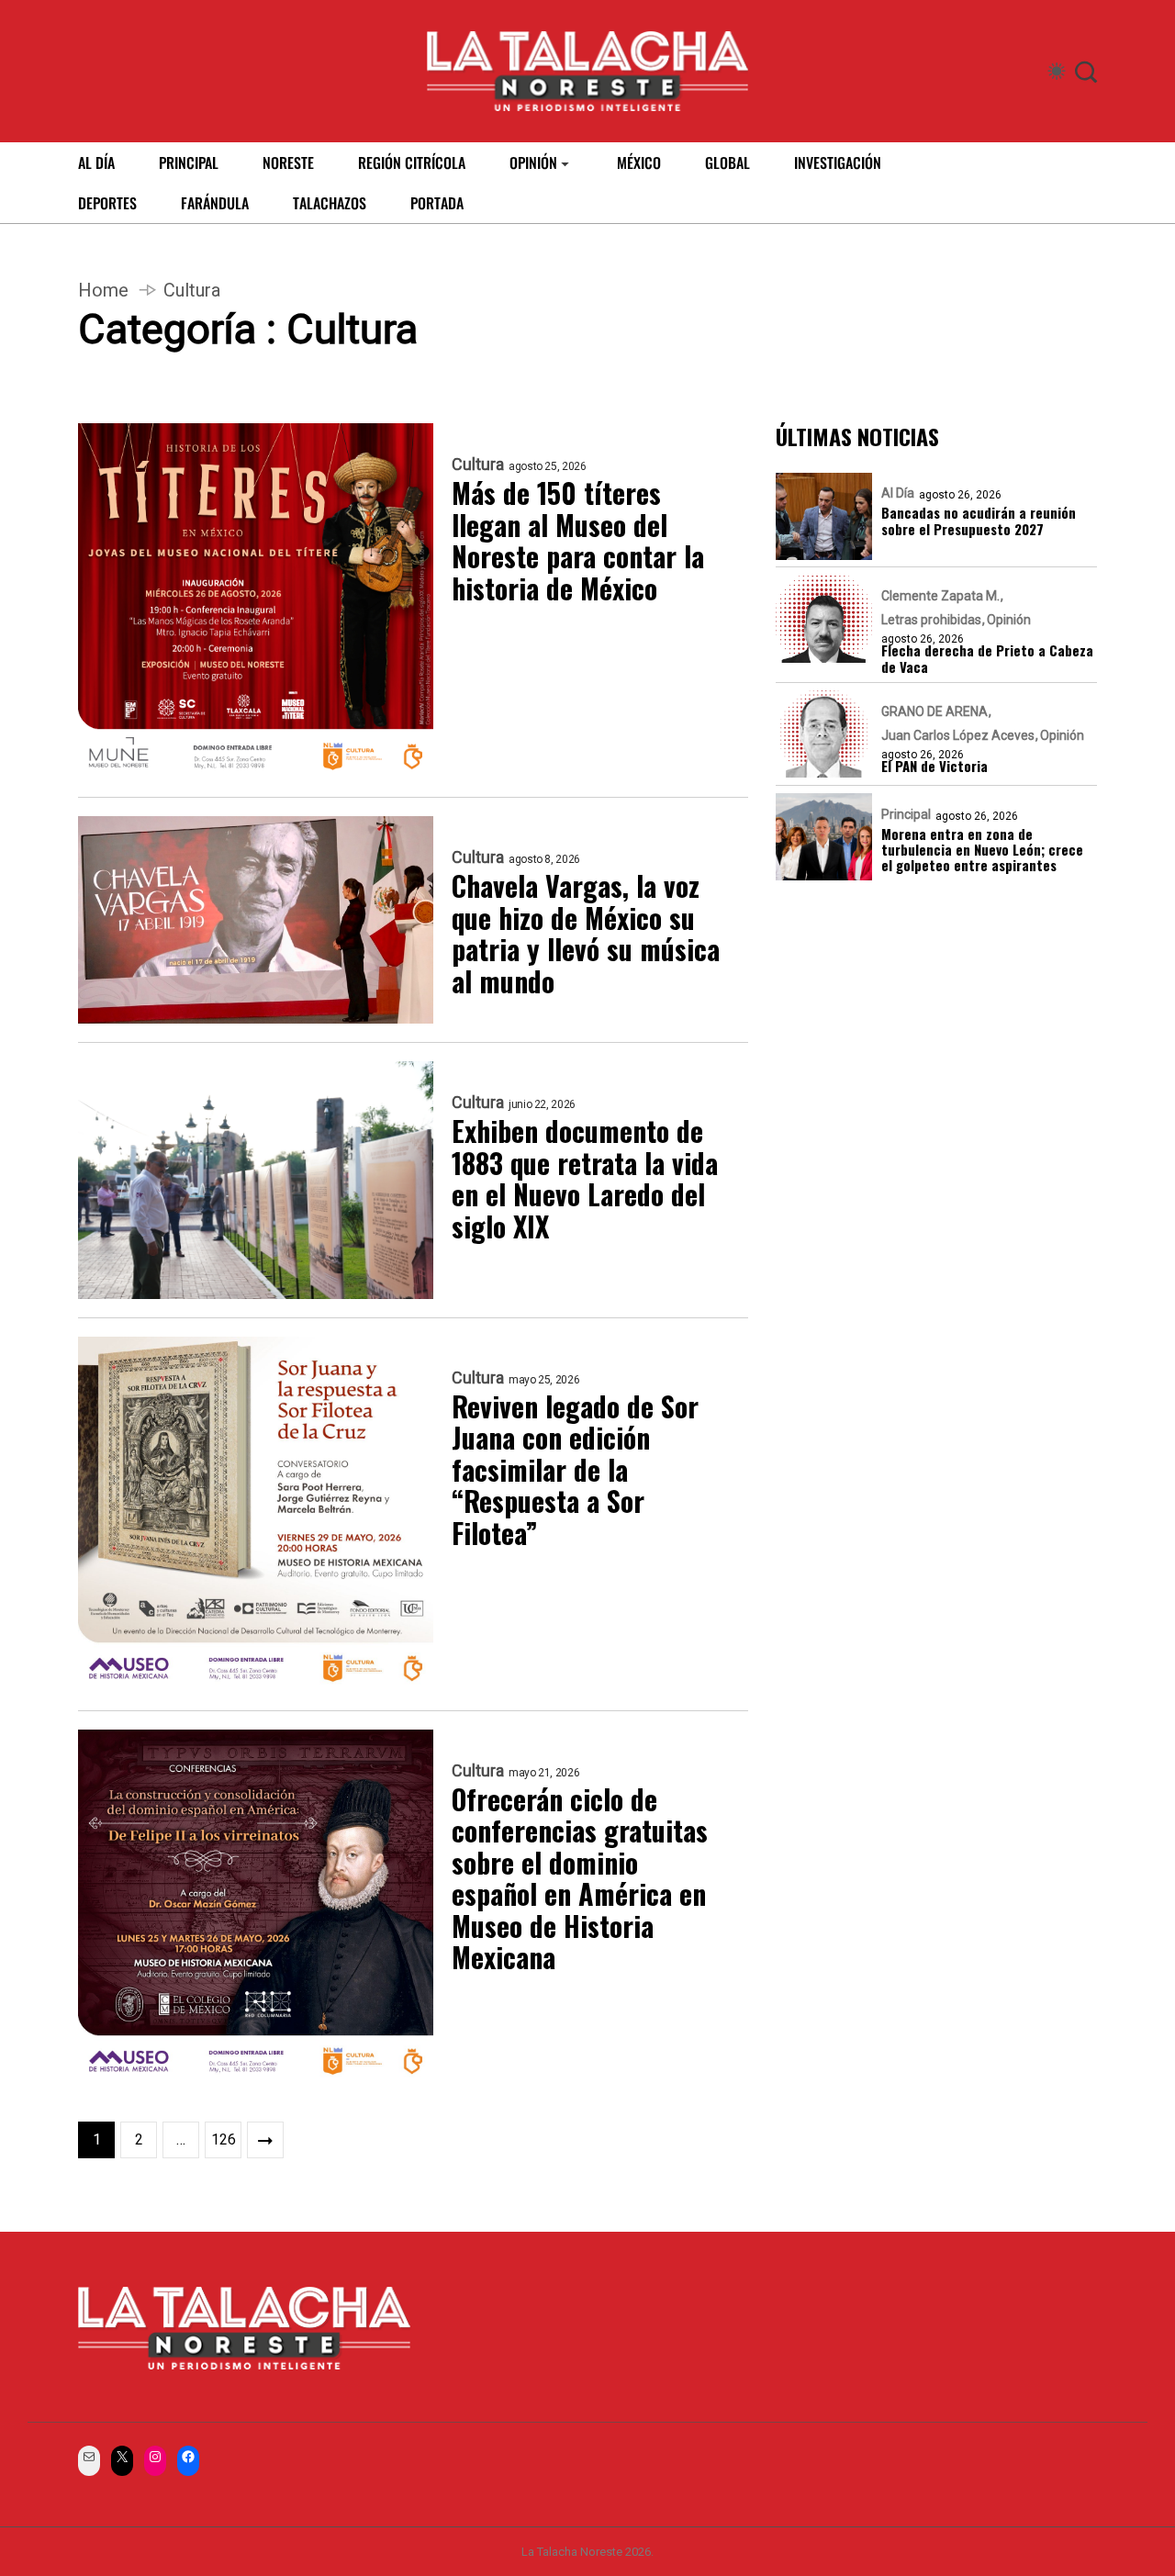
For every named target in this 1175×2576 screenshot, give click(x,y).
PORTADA (437, 203)
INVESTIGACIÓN (838, 162)
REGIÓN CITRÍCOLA (412, 162)
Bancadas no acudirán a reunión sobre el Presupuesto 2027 (979, 522)
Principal (906, 814)
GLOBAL (727, 162)
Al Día (898, 494)
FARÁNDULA (215, 203)
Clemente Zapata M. (940, 597)
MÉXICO (639, 162)
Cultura (478, 465)
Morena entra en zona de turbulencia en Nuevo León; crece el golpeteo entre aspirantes (982, 850)
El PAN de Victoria (934, 766)
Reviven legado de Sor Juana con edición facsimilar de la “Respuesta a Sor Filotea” (575, 1470)
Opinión (1009, 621)
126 (224, 2139)
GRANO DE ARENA (934, 711)
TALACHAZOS (330, 203)
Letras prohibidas (931, 621)
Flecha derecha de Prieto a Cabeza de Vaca (987, 660)
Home (103, 290)
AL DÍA (96, 162)
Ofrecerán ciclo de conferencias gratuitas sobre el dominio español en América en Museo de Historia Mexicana (580, 1879)
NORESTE (288, 162)
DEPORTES (107, 203)
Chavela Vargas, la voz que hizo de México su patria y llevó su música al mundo (586, 934)
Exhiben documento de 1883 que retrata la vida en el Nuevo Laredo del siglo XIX (585, 1179)
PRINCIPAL (189, 162)
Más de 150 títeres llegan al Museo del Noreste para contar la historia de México (578, 541)
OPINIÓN (533, 162)
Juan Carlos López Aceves (958, 735)
